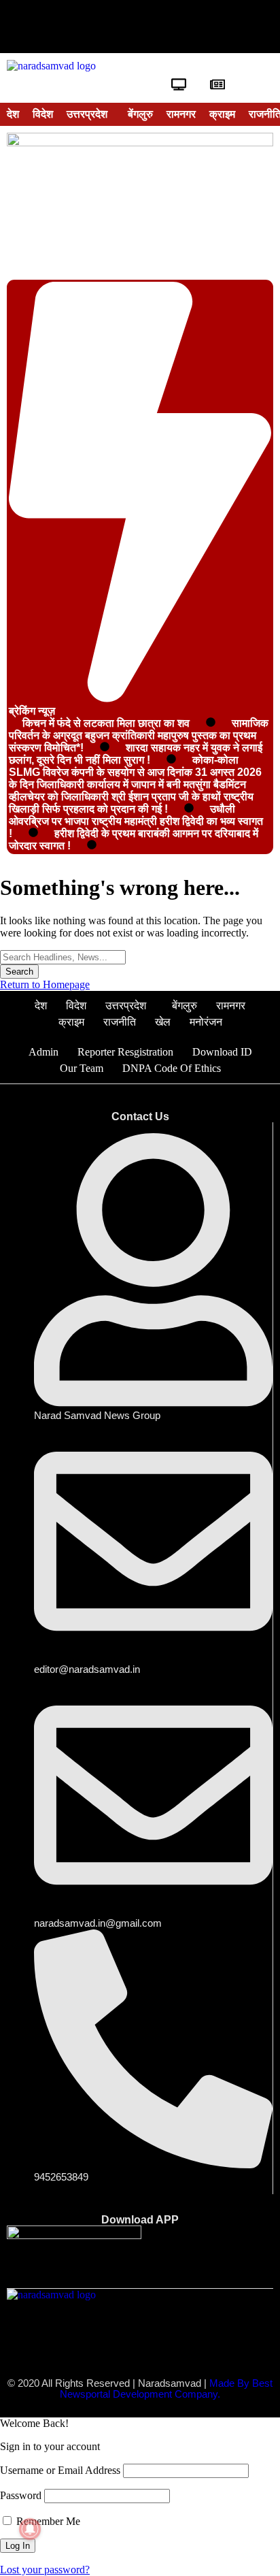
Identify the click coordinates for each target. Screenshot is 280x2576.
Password (21, 2495)
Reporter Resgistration (125, 1052)
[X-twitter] (99, 27)
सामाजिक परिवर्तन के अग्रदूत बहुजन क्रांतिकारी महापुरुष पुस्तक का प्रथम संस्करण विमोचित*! (139, 735)
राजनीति (120, 1022)
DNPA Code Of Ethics (172, 1068)
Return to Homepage (45, 984)
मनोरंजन (206, 1022)
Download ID (222, 1052)
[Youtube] (140, 27)
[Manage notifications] (30, 2529)
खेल (163, 1022)
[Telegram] (223, 27)
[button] (90, 114)
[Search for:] (63, 957)
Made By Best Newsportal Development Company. (166, 2389)
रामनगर (181, 114)
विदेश (43, 114)
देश (13, 114)
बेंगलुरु (140, 114)
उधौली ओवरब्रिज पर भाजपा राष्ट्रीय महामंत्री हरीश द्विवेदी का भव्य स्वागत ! (136, 821)
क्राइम (222, 114)
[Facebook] (57, 27)
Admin (43, 1052)
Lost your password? (45, 2570)
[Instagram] (181, 27)
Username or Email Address (60, 2470)
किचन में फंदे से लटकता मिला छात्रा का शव (106, 723)
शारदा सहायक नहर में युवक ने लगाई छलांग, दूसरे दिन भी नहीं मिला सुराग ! (136, 754)
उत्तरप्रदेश (87, 114)
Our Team (82, 1068)
